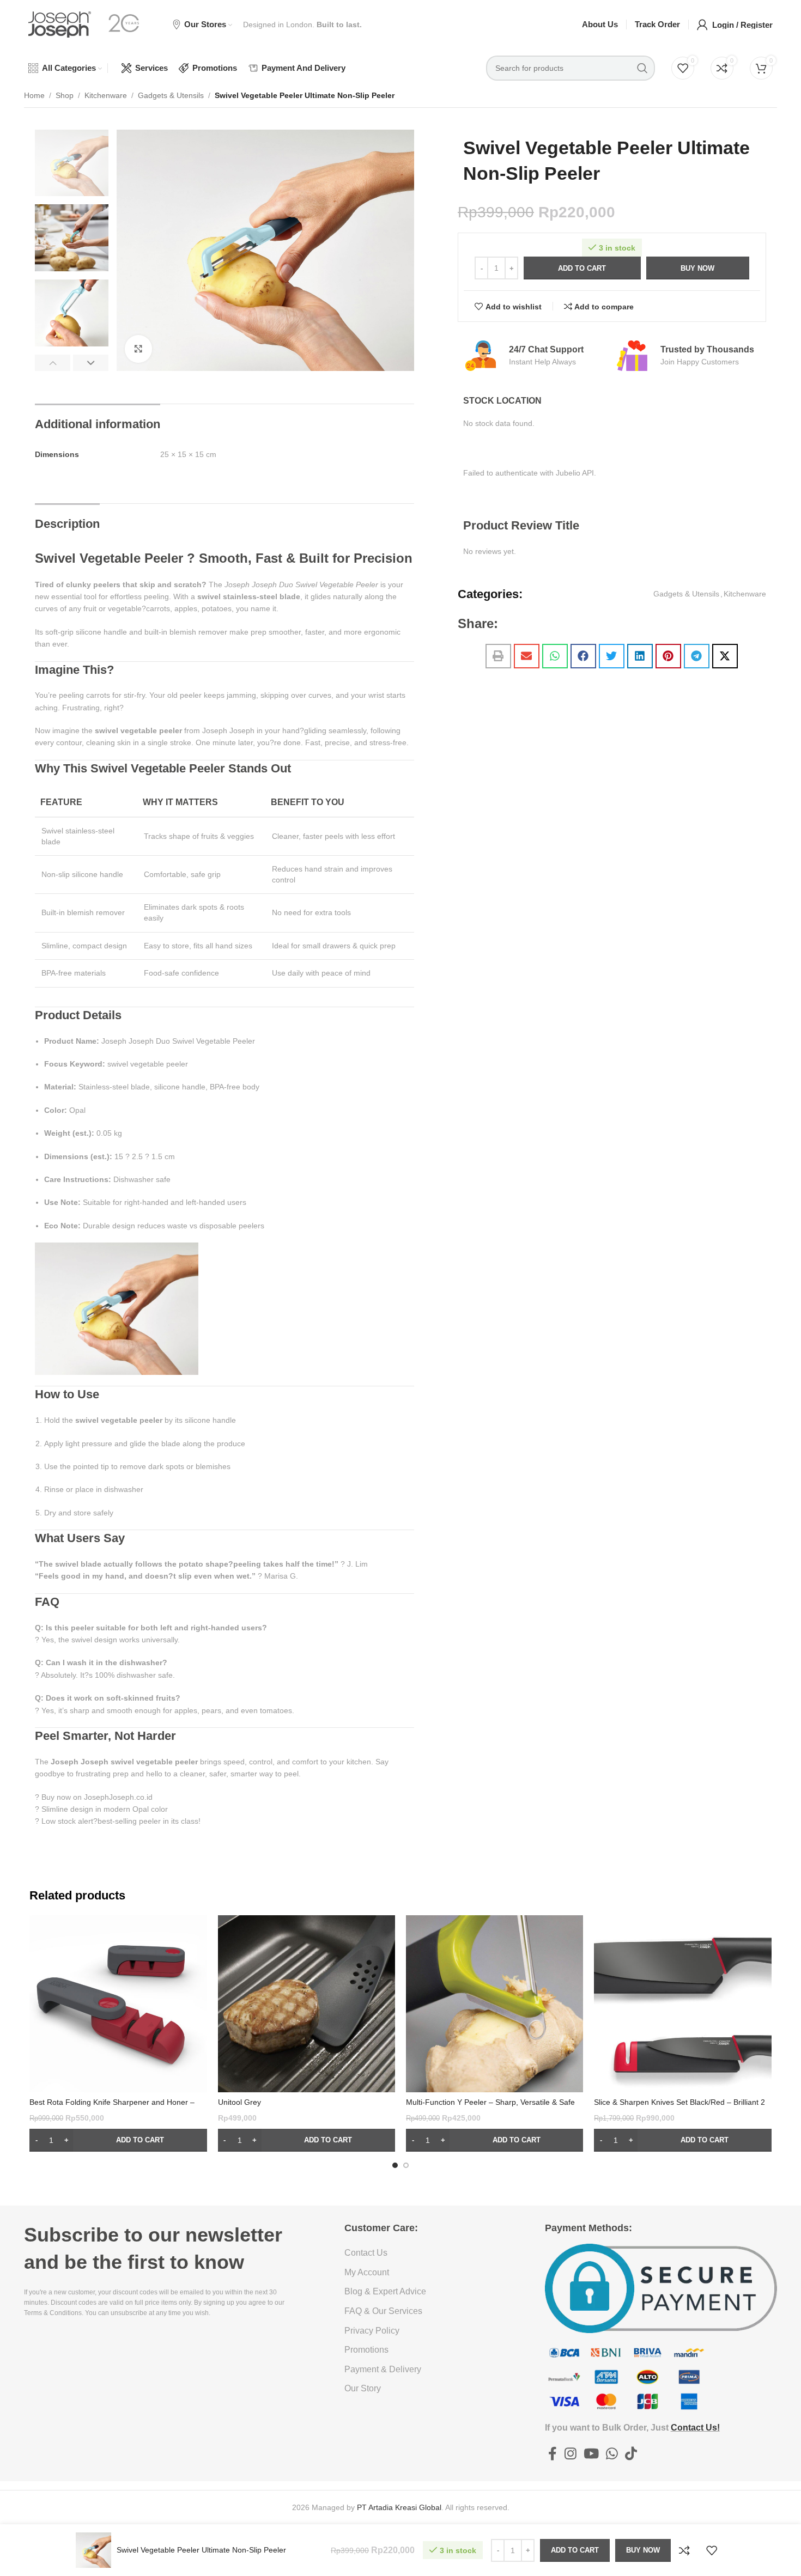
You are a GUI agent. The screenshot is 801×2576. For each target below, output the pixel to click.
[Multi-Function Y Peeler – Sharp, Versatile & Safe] (494, 2004)
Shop (65, 95)
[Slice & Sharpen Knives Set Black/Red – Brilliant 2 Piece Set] (682, 2004)
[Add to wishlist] (712, 2550)
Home (34, 95)
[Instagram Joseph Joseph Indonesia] (570, 2455)
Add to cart (582, 268)
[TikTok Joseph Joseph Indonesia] (631, 2455)
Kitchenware (106, 95)
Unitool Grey (239, 2102)
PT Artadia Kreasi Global (399, 2507)
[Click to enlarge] (138, 349)
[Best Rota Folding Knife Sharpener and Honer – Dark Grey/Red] (118, 2004)
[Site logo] (60, 24)
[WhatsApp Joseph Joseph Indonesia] (612, 2455)
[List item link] (420, 2253)
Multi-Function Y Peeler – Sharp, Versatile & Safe (490, 2102)
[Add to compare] (684, 2550)
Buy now (697, 268)
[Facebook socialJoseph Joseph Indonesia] (553, 2455)
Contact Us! (695, 2428)
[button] (53, 363)
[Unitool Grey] (307, 2004)
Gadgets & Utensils (171, 95)
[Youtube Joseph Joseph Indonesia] (591, 2455)
